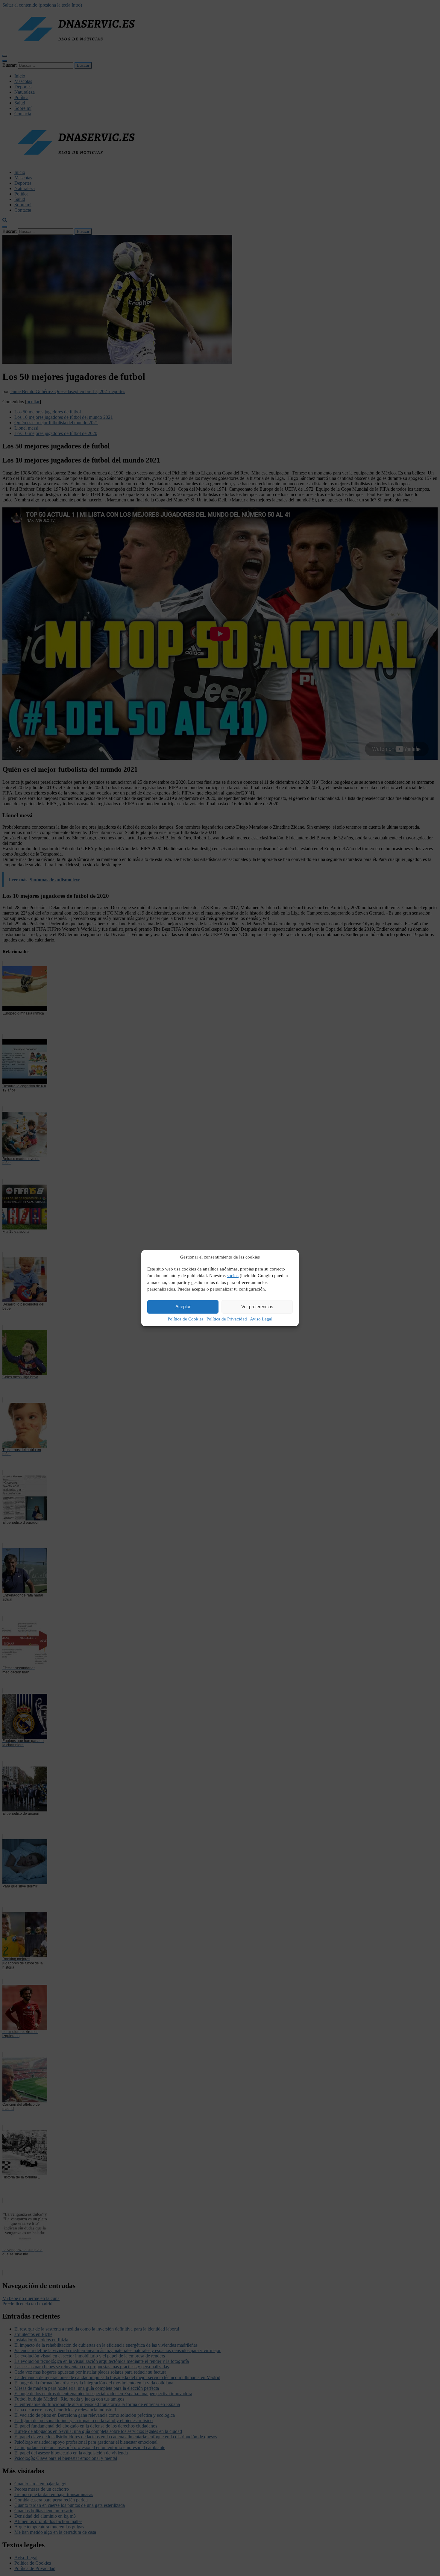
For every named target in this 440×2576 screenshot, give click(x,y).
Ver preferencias (257, 1307)
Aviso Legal (261, 1319)
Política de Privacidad (227, 1319)
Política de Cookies (186, 1319)
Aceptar (183, 1307)
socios (233, 1276)
